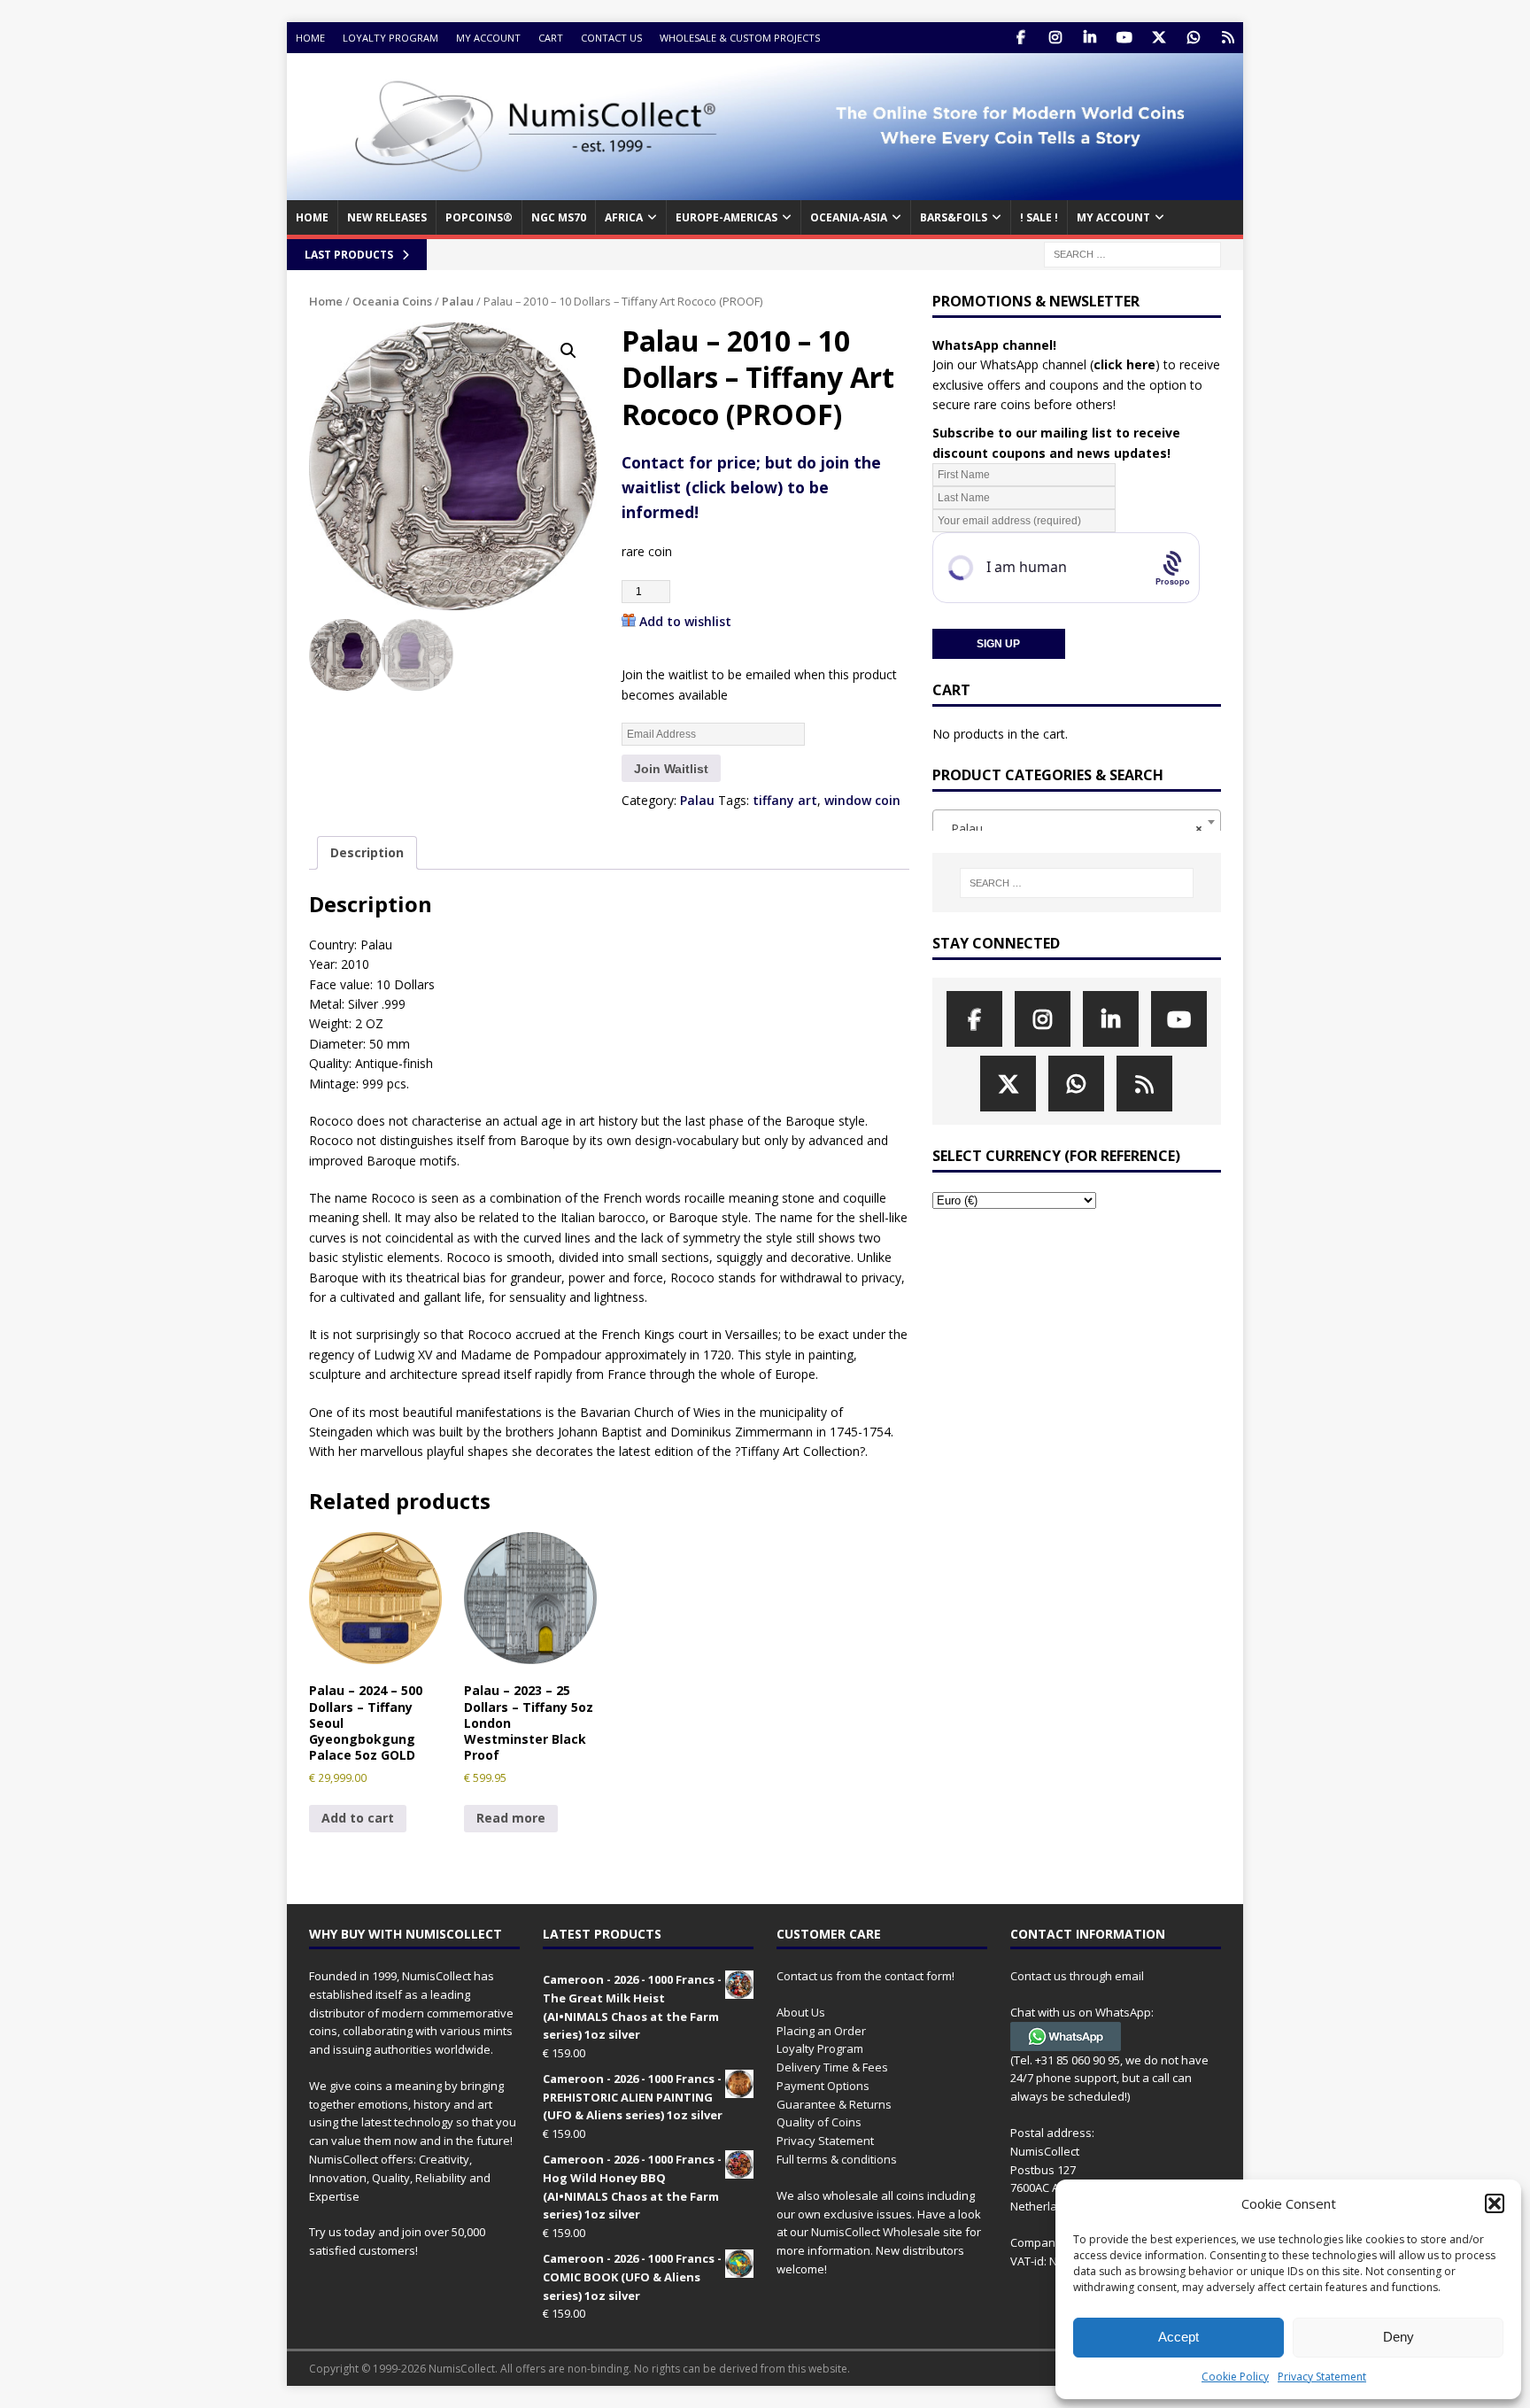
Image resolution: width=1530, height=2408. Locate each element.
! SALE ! (1039, 217)
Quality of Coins (819, 2122)
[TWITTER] (1159, 38)
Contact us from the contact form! (865, 1976)
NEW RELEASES (387, 217)
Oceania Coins (392, 301)
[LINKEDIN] (1090, 38)
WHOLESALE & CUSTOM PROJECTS (740, 38)
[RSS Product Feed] (1228, 38)
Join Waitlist (671, 769)
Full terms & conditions (837, 2159)
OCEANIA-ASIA (849, 217)
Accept (1178, 2337)
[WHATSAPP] (1193, 38)
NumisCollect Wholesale (876, 2232)
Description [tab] (367, 852)
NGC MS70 (559, 217)
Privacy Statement (1322, 2377)
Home (310, 38)
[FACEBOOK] (1020, 38)
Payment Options (823, 2086)
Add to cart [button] (358, 1818)
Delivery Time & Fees (832, 2067)
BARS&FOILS (954, 217)
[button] (1495, 2203)
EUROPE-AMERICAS (726, 217)
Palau (458, 301)
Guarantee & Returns (834, 2104)
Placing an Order (821, 2031)
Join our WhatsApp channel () (1046, 364)
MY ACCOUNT (1113, 217)
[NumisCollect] (765, 190)
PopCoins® (479, 217)
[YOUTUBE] (1124, 38)
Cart (551, 38)
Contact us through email (1077, 1976)
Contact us (611, 38)
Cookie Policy (1235, 2377)
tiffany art (785, 800)
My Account (488, 38)
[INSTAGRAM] (1055, 38)
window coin (862, 800)
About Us (801, 2012)
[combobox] (1077, 822)
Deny (1399, 2337)
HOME (312, 217)
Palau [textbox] (1071, 828)
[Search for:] (1132, 253)
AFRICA (624, 217)
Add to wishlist (685, 621)
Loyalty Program (390, 38)
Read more (511, 1818)
